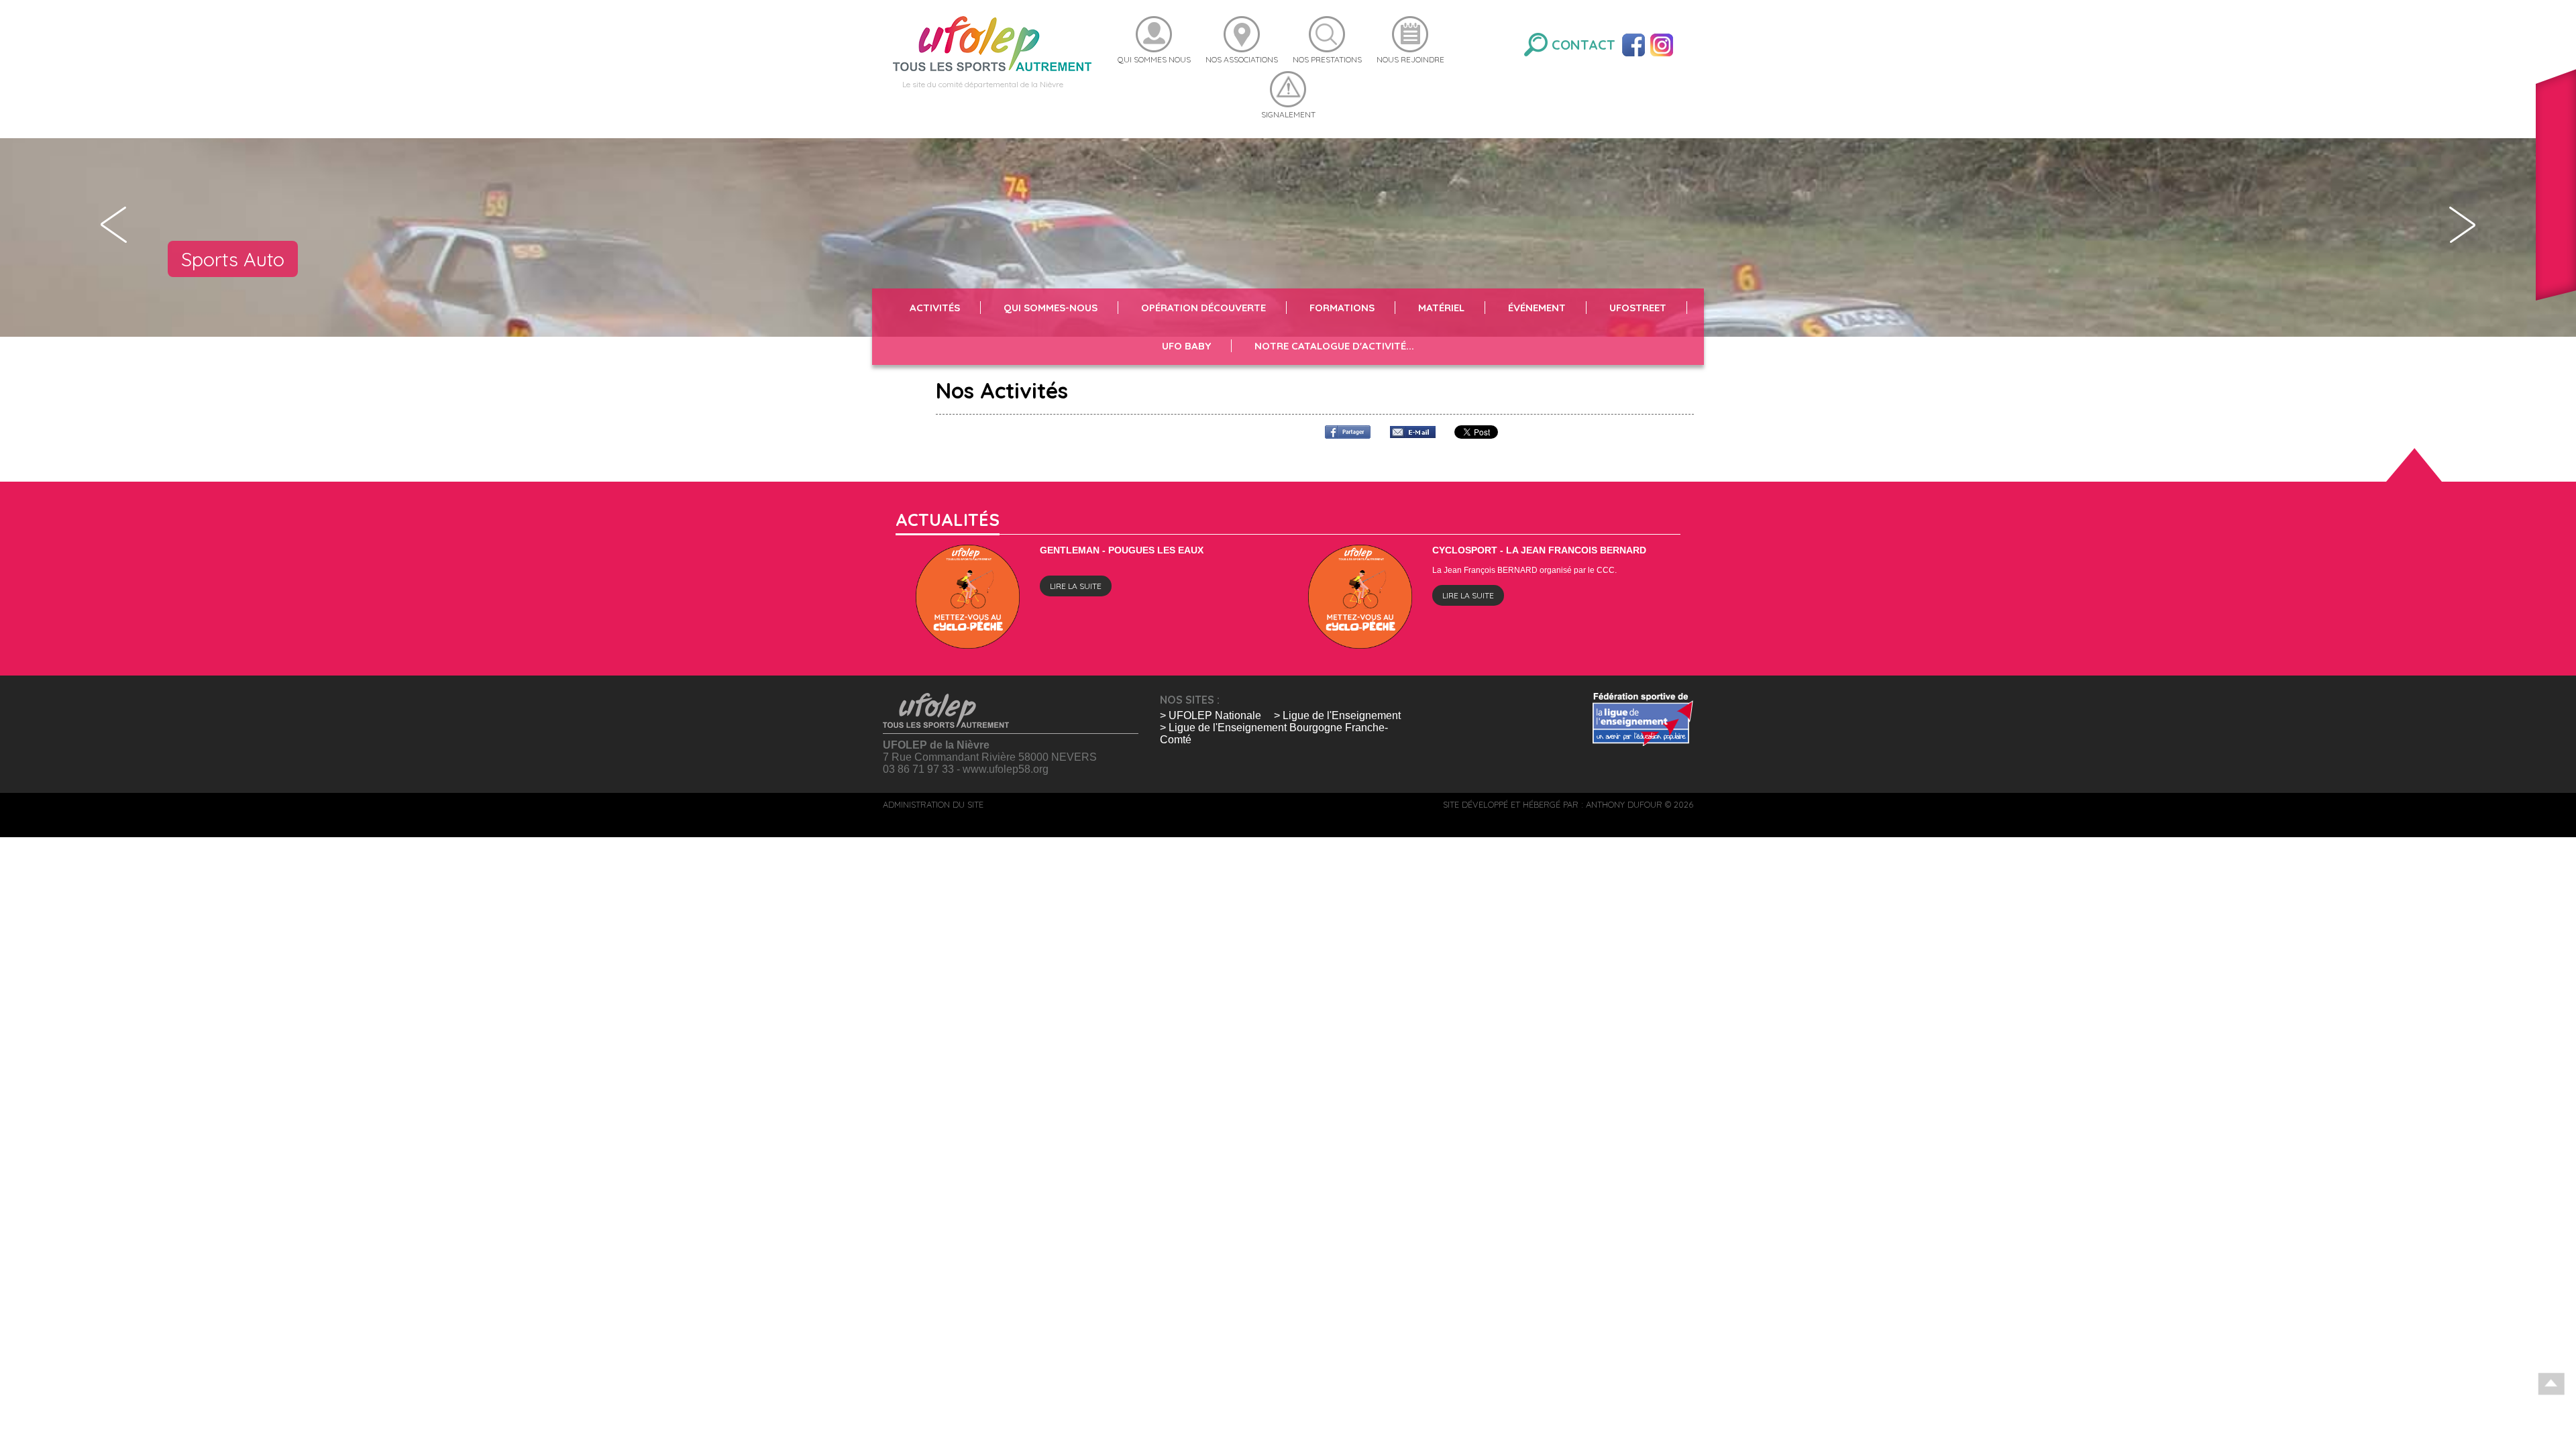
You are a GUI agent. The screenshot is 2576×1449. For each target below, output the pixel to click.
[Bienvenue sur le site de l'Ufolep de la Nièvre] (992, 43)
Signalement (1288, 114)
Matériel (1441, 308)
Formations (1342, 308)
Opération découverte (1203, 308)
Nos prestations (1327, 59)
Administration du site (933, 804)
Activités (935, 308)
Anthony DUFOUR (1624, 804)
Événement (1537, 308)
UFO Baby (1186, 346)
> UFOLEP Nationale (1211, 715)
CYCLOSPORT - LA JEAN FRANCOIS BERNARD (1539, 550)
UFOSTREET (1638, 308)
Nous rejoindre (1410, 59)
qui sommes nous (1154, 59)
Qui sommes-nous (1051, 308)
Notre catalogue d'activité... (1334, 346)
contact (1584, 45)
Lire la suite (1076, 586)
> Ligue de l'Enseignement (1337, 715)
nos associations (1242, 59)
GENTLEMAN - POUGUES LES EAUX (1122, 550)
